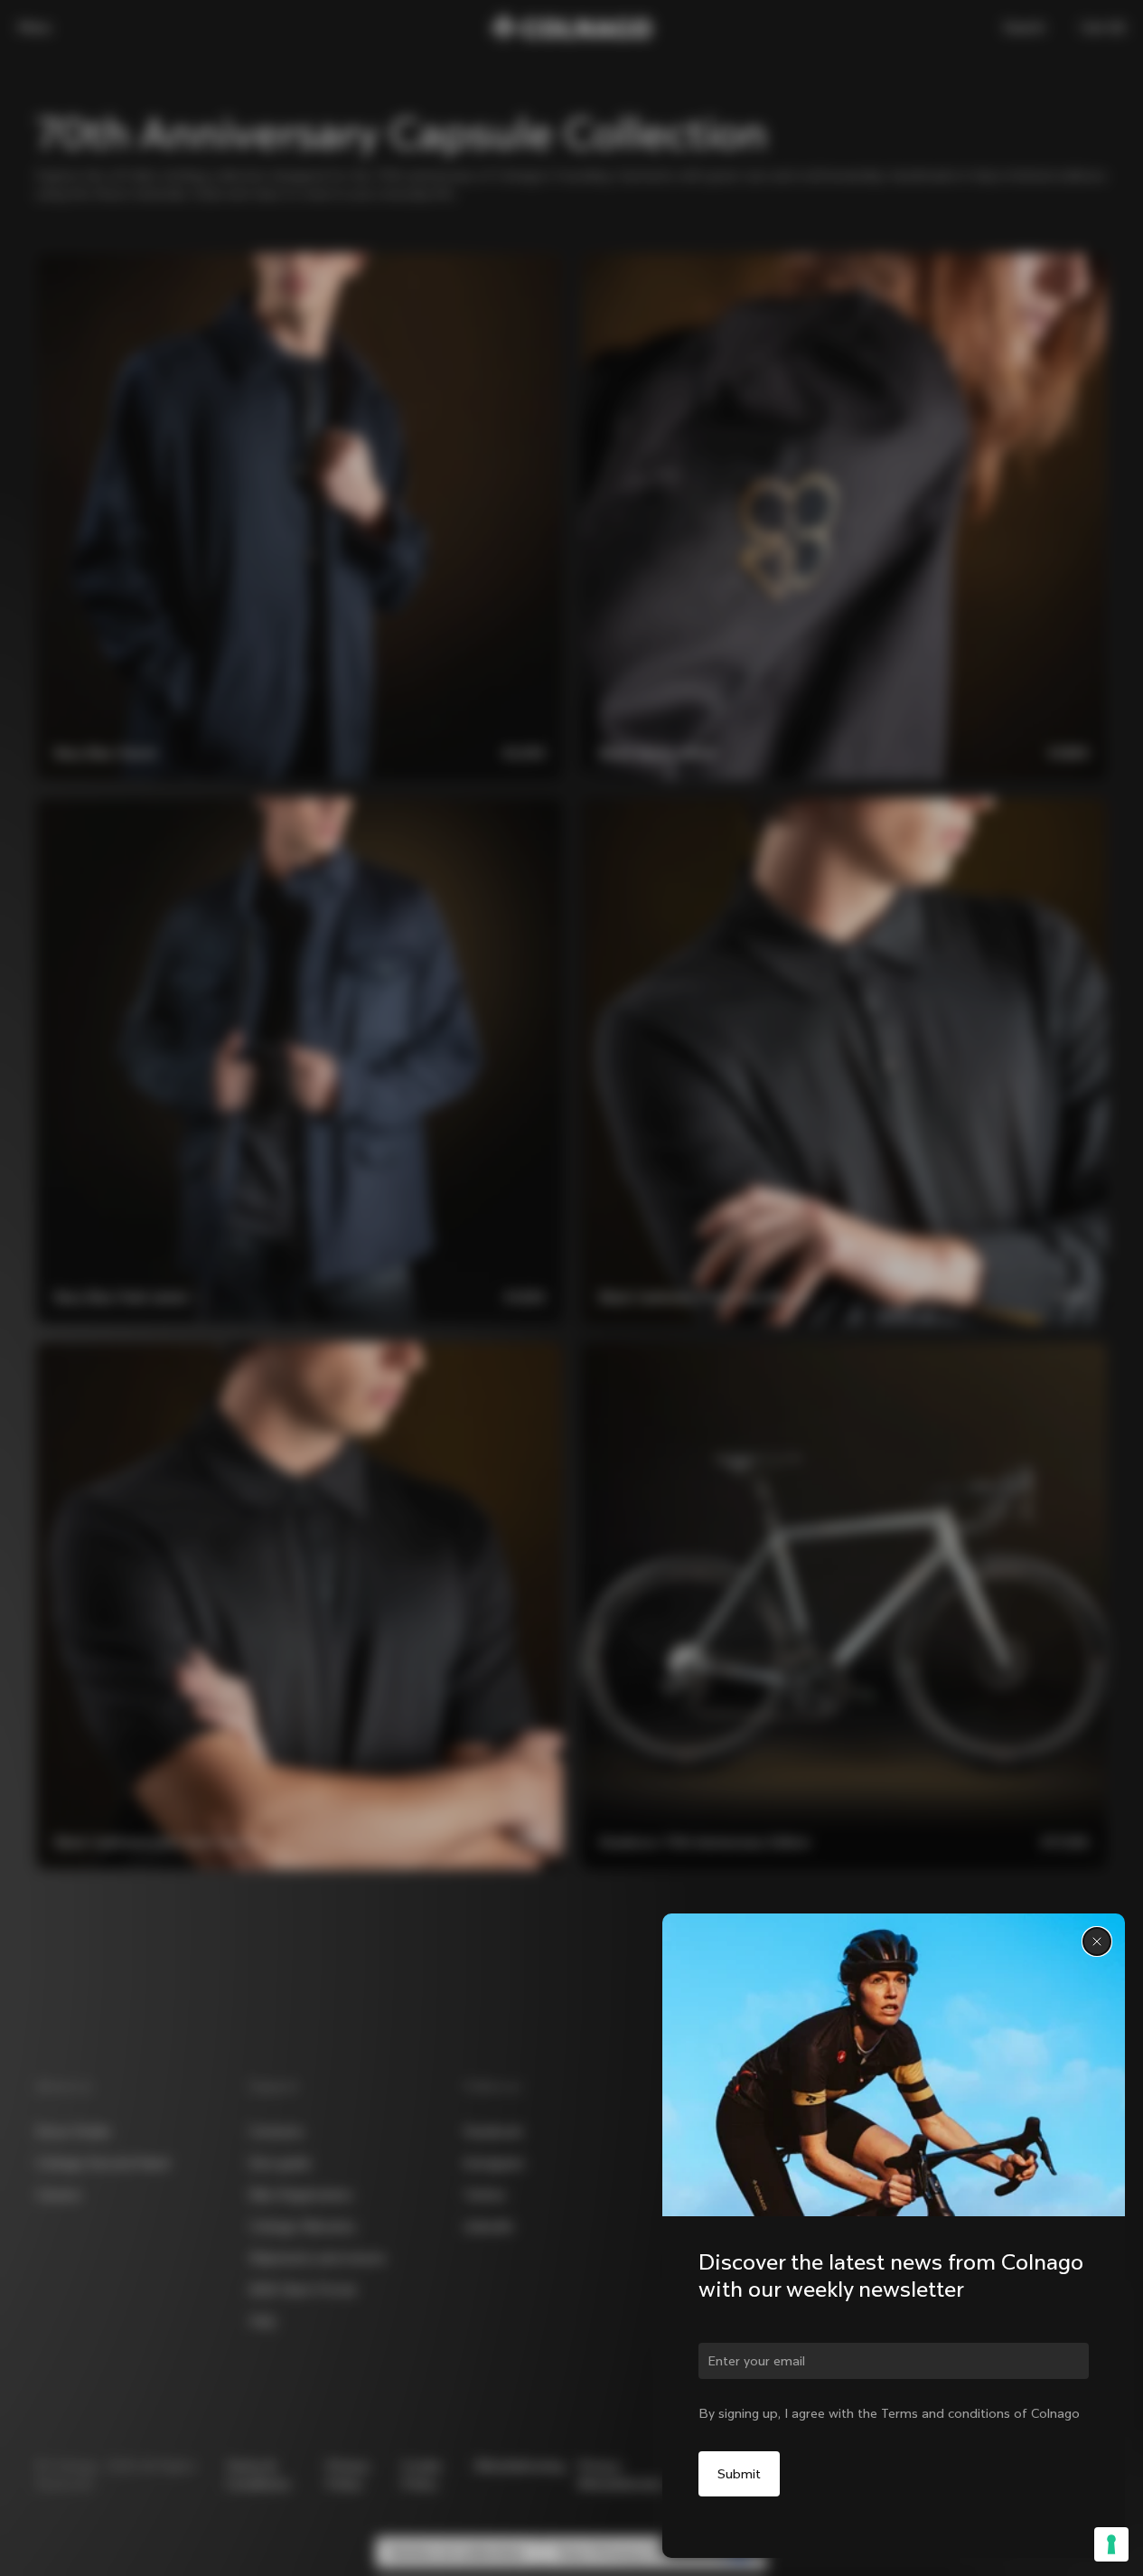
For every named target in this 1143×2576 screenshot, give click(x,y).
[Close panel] (1097, 1941)
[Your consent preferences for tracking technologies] (1111, 2544)
